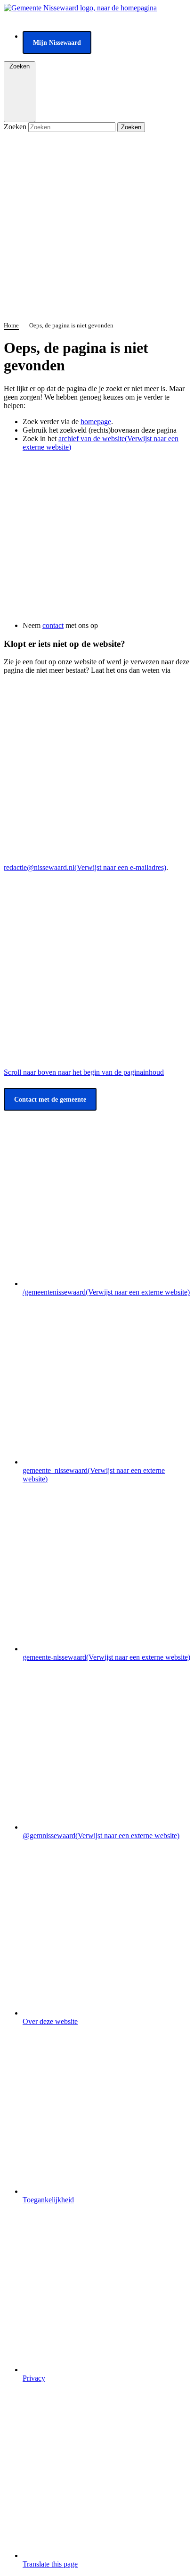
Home (11, 325)
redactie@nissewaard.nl (85, 867)
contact (53, 625)
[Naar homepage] (80, 8)
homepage (96, 422)
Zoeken (16, 127)
